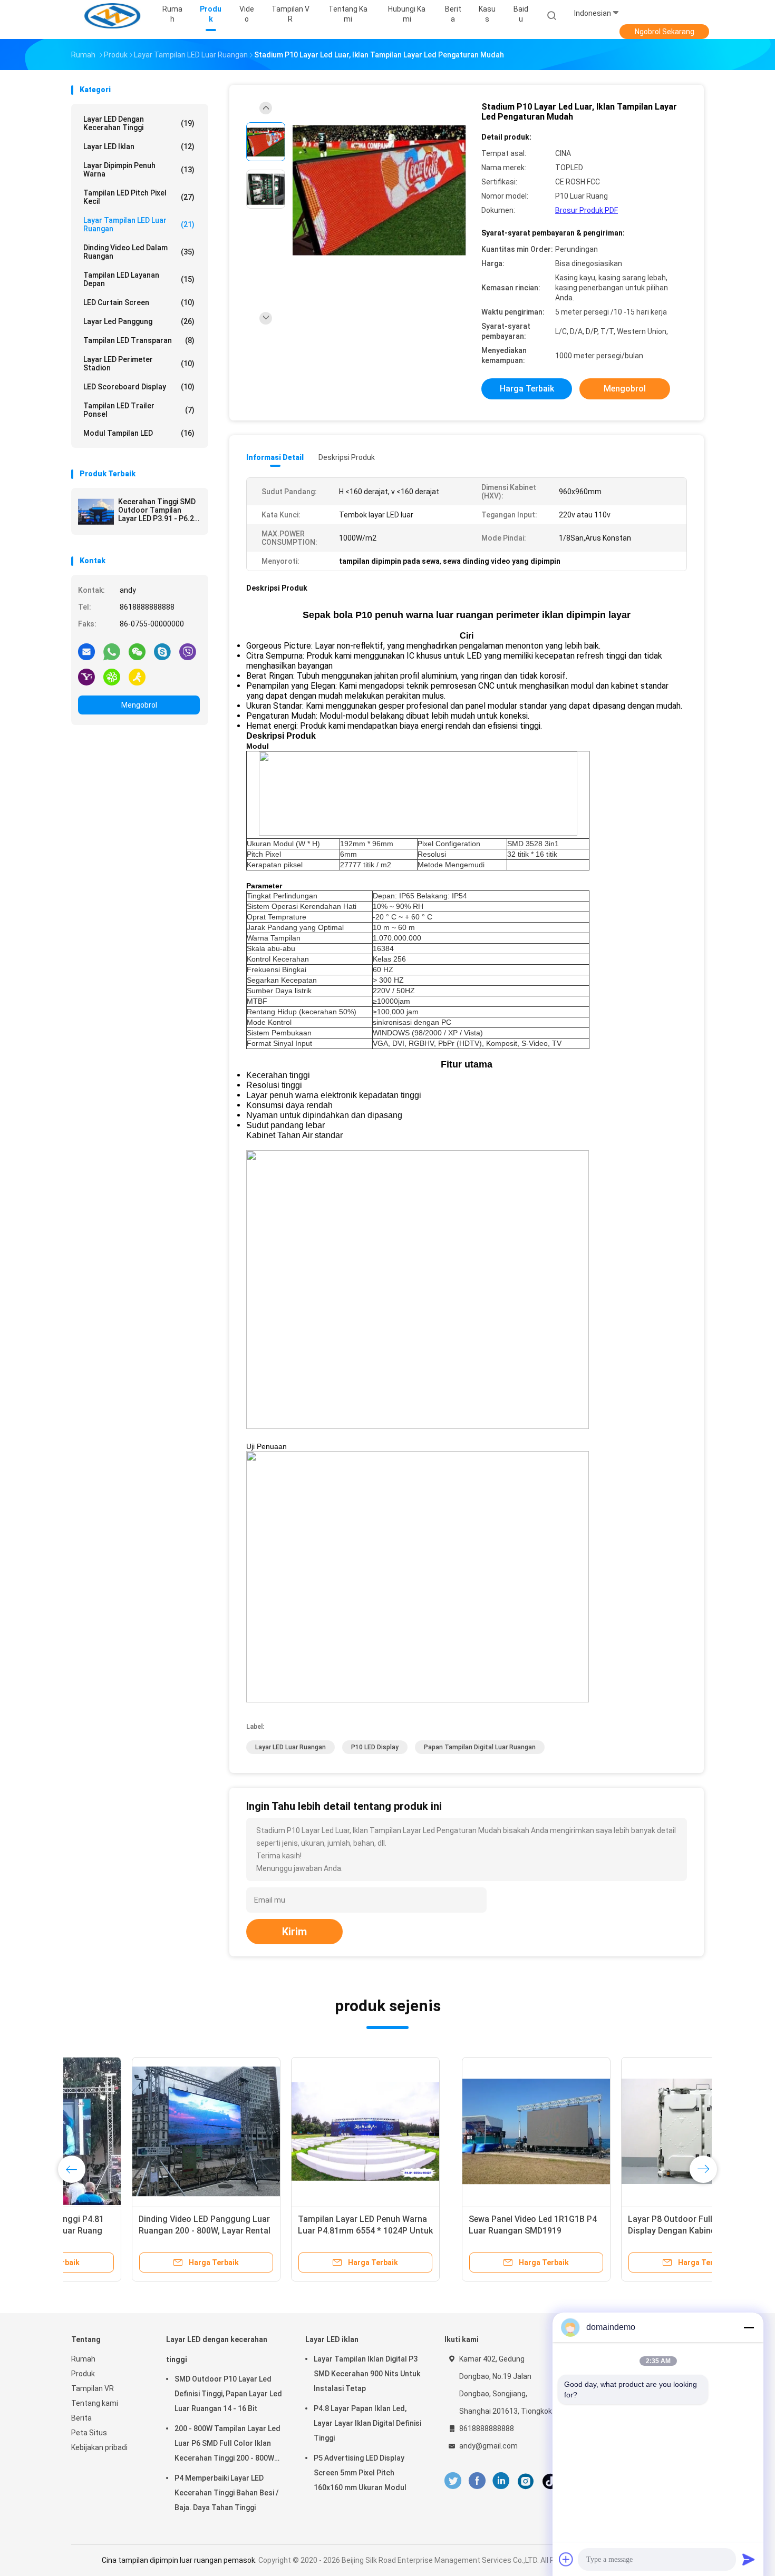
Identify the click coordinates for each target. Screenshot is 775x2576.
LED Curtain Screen (139, 302)
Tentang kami (95, 2403)
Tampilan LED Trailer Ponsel (139, 410)
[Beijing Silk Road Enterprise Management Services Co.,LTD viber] (188, 651)
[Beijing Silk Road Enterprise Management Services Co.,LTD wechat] (137, 651)
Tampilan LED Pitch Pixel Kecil (139, 197)
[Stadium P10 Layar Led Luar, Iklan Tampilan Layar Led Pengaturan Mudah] (379, 190)
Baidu (521, 14)
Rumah (83, 2359)
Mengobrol (139, 705)
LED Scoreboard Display (139, 387)
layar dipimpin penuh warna (139, 170)
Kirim (294, 1932)
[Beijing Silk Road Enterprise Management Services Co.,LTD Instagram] (526, 2481)
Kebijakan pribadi (99, 2447)
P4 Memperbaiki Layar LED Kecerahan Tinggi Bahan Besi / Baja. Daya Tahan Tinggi (227, 2493)
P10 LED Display (375, 1747)
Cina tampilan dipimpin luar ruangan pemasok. (180, 2560)
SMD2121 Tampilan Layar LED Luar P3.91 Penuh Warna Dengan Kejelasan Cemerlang (623, 2231)
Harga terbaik (527, 389)
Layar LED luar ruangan (290, 1747)
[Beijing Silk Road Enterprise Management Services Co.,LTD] (112, 16)
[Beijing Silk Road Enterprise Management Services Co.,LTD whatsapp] (112, 651)
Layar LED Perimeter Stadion (139, 364)
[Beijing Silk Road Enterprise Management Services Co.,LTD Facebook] (477, 2481)
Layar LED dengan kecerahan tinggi (139, 123)
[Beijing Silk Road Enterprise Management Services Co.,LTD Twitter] (453, 2481)
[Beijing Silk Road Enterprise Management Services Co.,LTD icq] (112, 677)
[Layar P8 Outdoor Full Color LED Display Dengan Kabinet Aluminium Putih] (305, 2131)
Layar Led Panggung (139, 321)
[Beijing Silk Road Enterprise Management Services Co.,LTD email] (86, 651)
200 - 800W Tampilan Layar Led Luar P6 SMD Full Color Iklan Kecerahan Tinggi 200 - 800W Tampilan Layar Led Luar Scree (227, 2445)
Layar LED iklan (139, 146)
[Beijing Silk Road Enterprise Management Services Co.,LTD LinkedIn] (501, 2481)
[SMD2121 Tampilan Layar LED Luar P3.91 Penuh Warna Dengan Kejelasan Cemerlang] (623, 2131)
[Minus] (749, 2327)
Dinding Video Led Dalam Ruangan (139, 252)
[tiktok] (550, 2481)
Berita (81, 2418)
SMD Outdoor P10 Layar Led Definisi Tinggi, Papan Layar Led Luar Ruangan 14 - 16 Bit (228, 2394)
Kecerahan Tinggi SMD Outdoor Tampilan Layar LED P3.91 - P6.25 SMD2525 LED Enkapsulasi (158, 510)
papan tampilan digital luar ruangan (480, 1747)
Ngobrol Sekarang (665, 32)
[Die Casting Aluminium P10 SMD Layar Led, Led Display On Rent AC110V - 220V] (464, 2131)
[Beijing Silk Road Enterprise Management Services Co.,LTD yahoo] (86, 677)
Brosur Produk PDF (587, 210)
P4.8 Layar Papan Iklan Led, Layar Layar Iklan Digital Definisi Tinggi (367, 2423)
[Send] (749, 2559)
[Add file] (566, 2559)
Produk (83, 2374)
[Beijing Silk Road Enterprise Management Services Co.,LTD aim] (137, 677)
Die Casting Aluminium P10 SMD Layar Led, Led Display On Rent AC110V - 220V (459, 2231)
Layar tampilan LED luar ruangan (139, 224)
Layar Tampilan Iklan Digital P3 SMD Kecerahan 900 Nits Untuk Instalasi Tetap (367, 2374)
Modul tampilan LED (139, 433)
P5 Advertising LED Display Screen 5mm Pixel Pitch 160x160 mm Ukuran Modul (360, 2473)
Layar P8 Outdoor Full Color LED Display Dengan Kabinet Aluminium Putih (304, 2231)
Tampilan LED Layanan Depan (139, 279)
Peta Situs (89, 2433)
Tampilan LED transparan (139, 340)
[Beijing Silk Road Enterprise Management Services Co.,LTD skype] (162, 651)
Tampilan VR (93, 2388)
